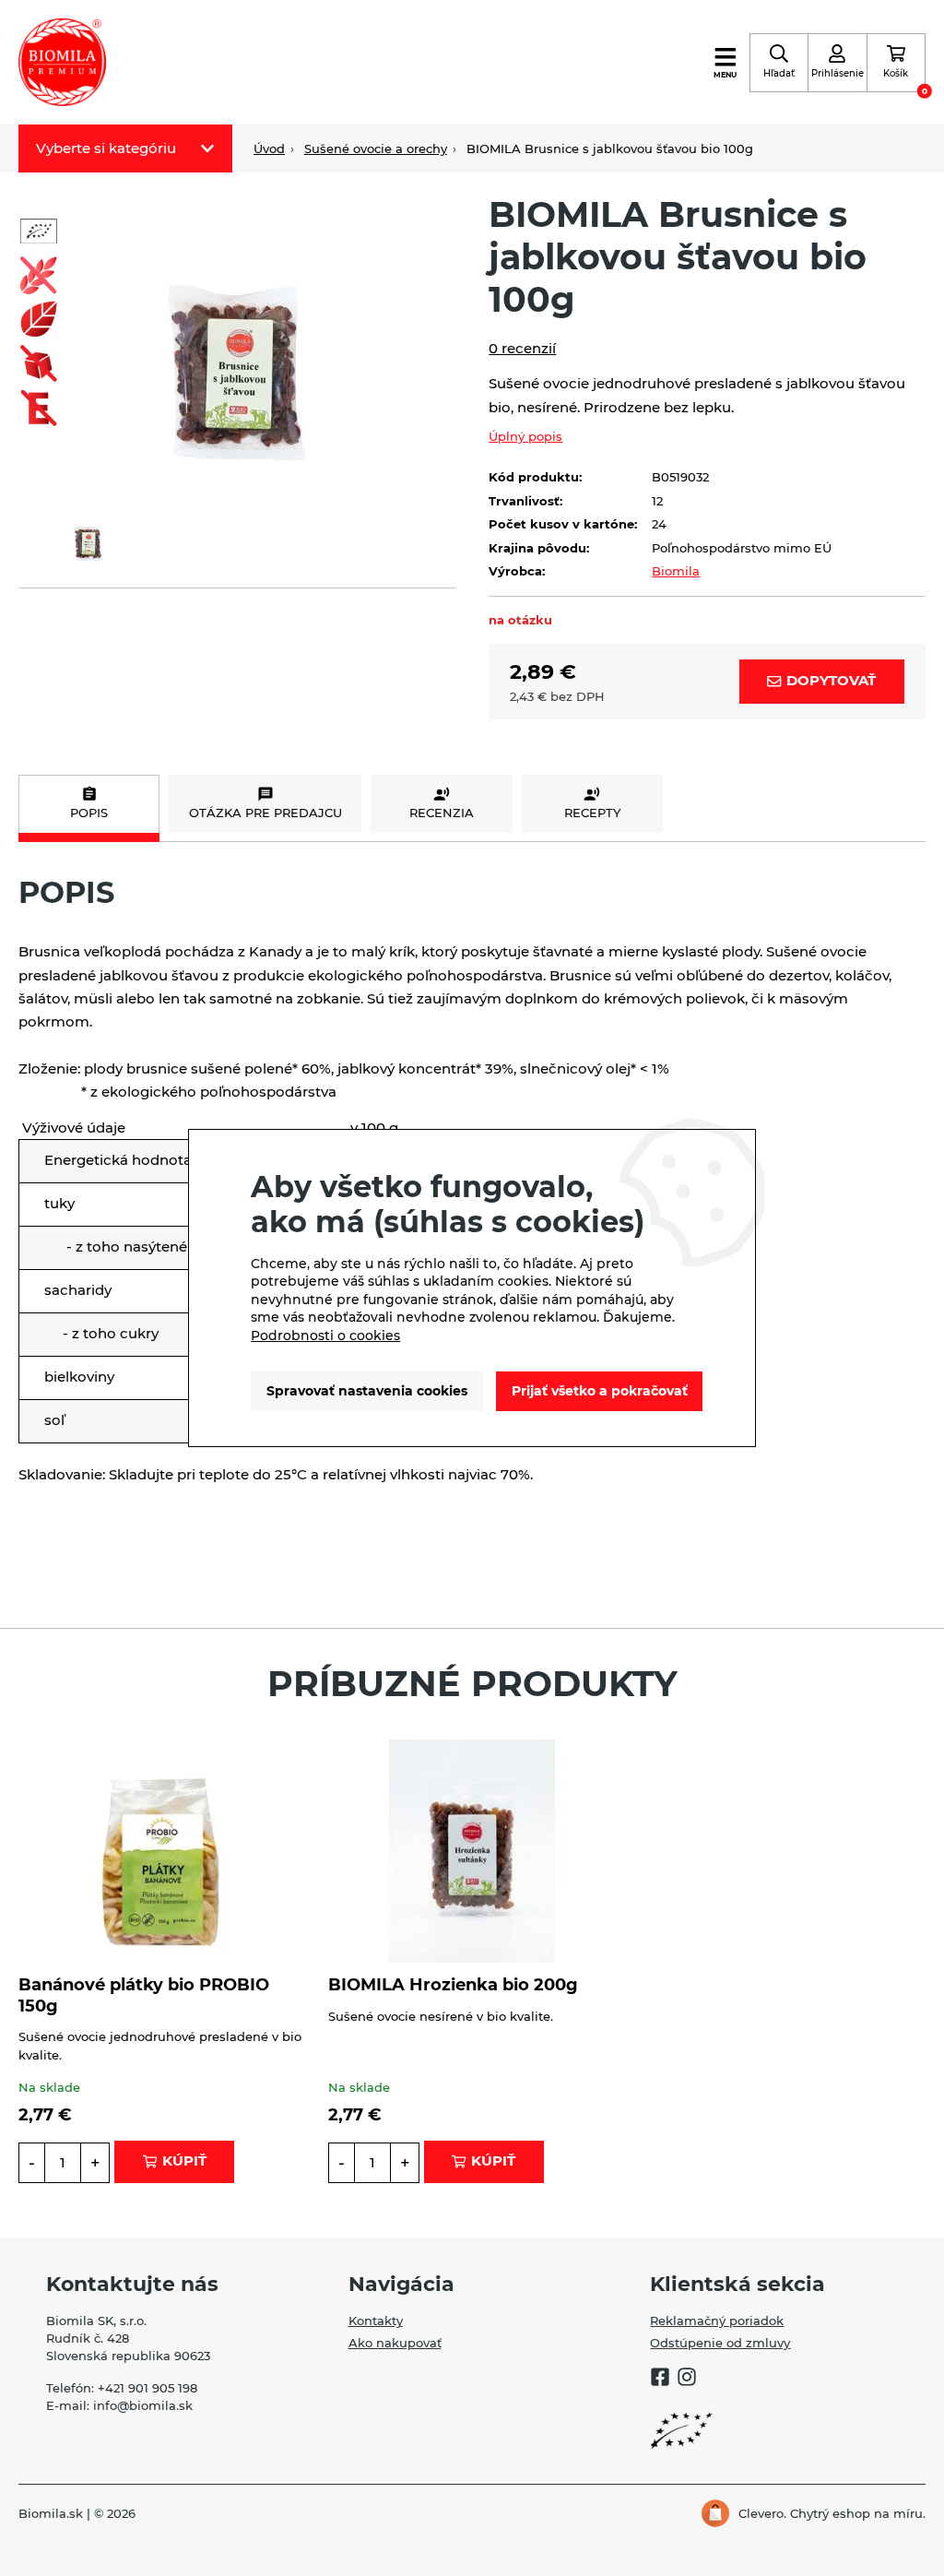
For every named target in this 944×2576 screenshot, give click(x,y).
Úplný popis (525, 437)
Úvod (269, 149)
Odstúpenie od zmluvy (720, 2343)
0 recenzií (522, 348)
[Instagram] (687, 2379)
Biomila (676, 571)
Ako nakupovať (395, 2343)
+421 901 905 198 (147, 2388)
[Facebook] (660, 2379)
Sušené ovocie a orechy (376, 149)
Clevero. (762, 2514)
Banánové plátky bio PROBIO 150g (144, 1994)
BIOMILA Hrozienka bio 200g (453, 1984)
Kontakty (376, 2321)
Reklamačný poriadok (717, 2321)
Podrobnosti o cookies (325, 1335)
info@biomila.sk (143, 2406)
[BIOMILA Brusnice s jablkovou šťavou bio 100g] (237, 338)
